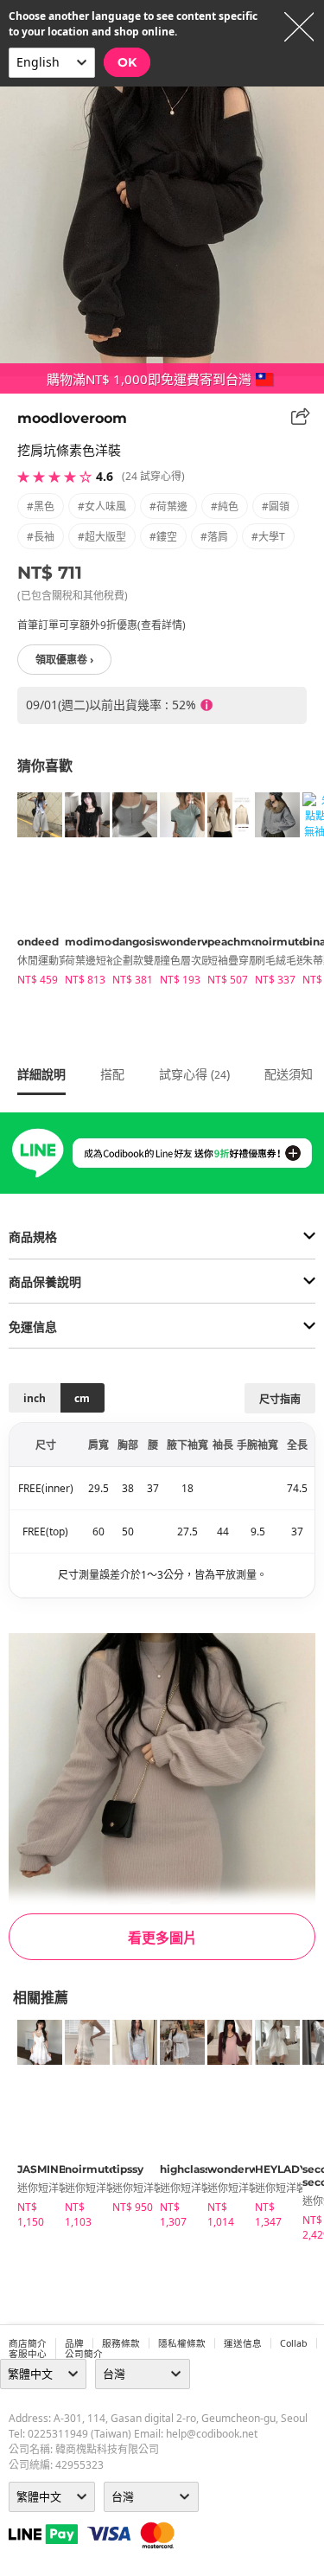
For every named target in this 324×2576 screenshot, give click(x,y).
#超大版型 (102, 537)
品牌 (74, 2343)
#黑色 (41, 506)
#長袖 (41, 537)
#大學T (268, 537)
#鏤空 (163, 537)
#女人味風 (102, 506)
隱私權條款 (182, 2343)
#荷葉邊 (168, 506)
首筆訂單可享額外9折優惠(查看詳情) (102, 625)
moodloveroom (72, 418)
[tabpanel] (32, 892)
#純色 (225, 506)
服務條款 (121, 2343)
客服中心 (28, 2354)
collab (294, 2343)
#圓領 (276, 506)
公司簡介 (84, 2354)
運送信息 (243, 2343)
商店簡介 (28, 2343)
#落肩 (214, 537)
